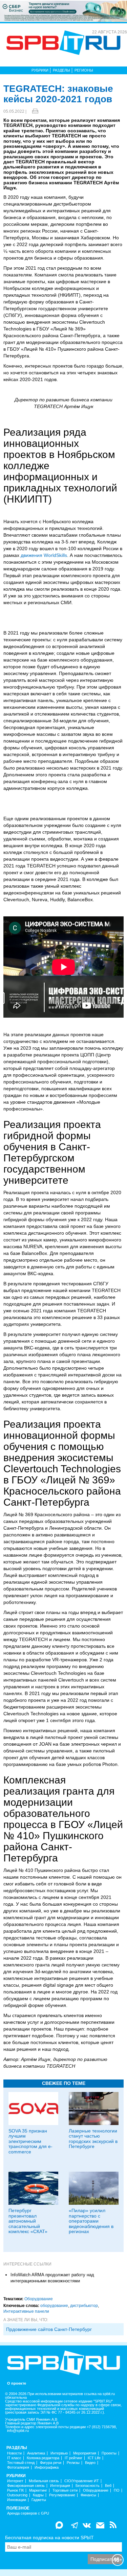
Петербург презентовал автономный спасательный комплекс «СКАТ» (28, 2221)
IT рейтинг (73, 2458)
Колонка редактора (43, 2458)
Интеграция (60, 2486)
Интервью (59, 2453)
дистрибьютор (84, 2306)
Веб (108, 2486)
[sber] (63, 11)
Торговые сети (65, 2490)
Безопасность (88, 2486)
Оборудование (39, 2299)
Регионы (84, 70)
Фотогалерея (18, 2467)
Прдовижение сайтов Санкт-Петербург (49, 2329)
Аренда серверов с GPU (28, 2513)
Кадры (38, 2495)
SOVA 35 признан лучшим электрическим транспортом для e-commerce (30, 2141)
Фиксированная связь (26, 2486)
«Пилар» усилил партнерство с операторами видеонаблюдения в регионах (91, 2221)
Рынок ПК (15, 2490)
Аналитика (36, 2453)
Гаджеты (39, 2500)
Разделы (61, 70)
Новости (14, 2453)
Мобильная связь (44, 2481)
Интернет (15, 2481)
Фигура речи (51, 2463)
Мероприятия (85, 2453)
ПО (117, 2490)
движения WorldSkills (44, 555)
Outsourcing (17, 2495)
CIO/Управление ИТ (82, 2481)
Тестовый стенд (21, 2463)
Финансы (88, 2495)
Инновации (17, 2500)
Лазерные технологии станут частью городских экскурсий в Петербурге (93, 2139)
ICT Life (94, 2458)
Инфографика (47, 2467)
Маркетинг (38, 2490)
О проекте (17, 2383)
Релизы (73, 2463)
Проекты (109, 2453)
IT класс (14, 2458)
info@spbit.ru (18, 2431)
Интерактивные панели (26, 2311)
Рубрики (40, 70)
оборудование (54, 2306)
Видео (90, 2463)
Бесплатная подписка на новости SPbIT (49, 2538)
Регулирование (62, 2495)
